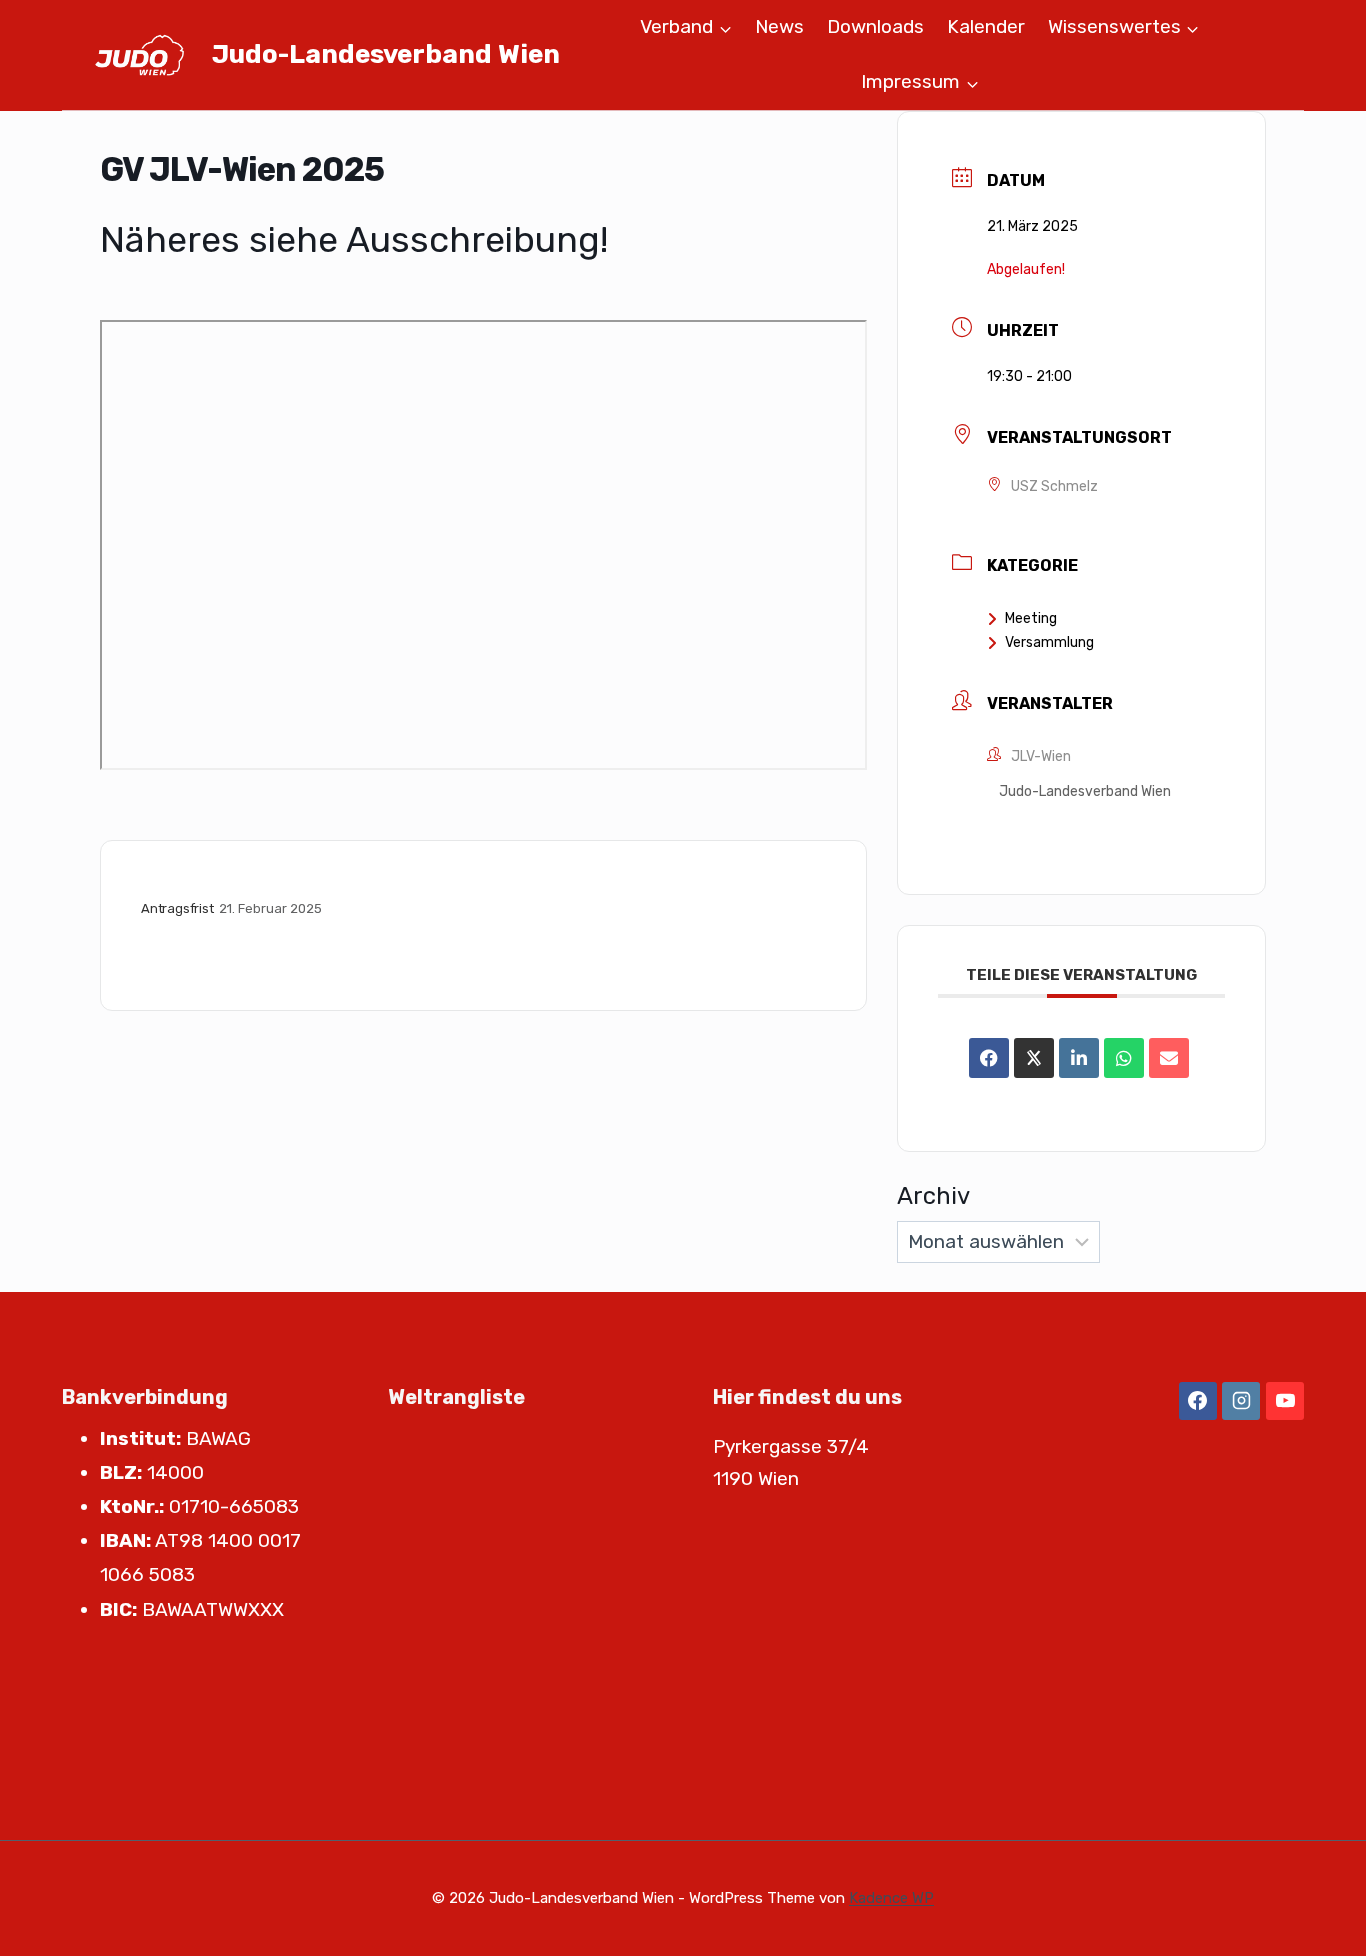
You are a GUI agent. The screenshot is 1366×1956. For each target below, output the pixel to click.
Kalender (986, 26)
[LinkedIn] (1079, 1058)
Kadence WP (891, 1898)
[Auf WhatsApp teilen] (1124, 1058)
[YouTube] (1285, 1401)
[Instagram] (1241, 1401)
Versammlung (1049, 642)
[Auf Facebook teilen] (989, 1058)
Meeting (1031, 618)
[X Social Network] (1034, 1058)
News (779, 26)
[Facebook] (1198, 1401)
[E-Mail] (1169, 1058)
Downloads (875, 26)
